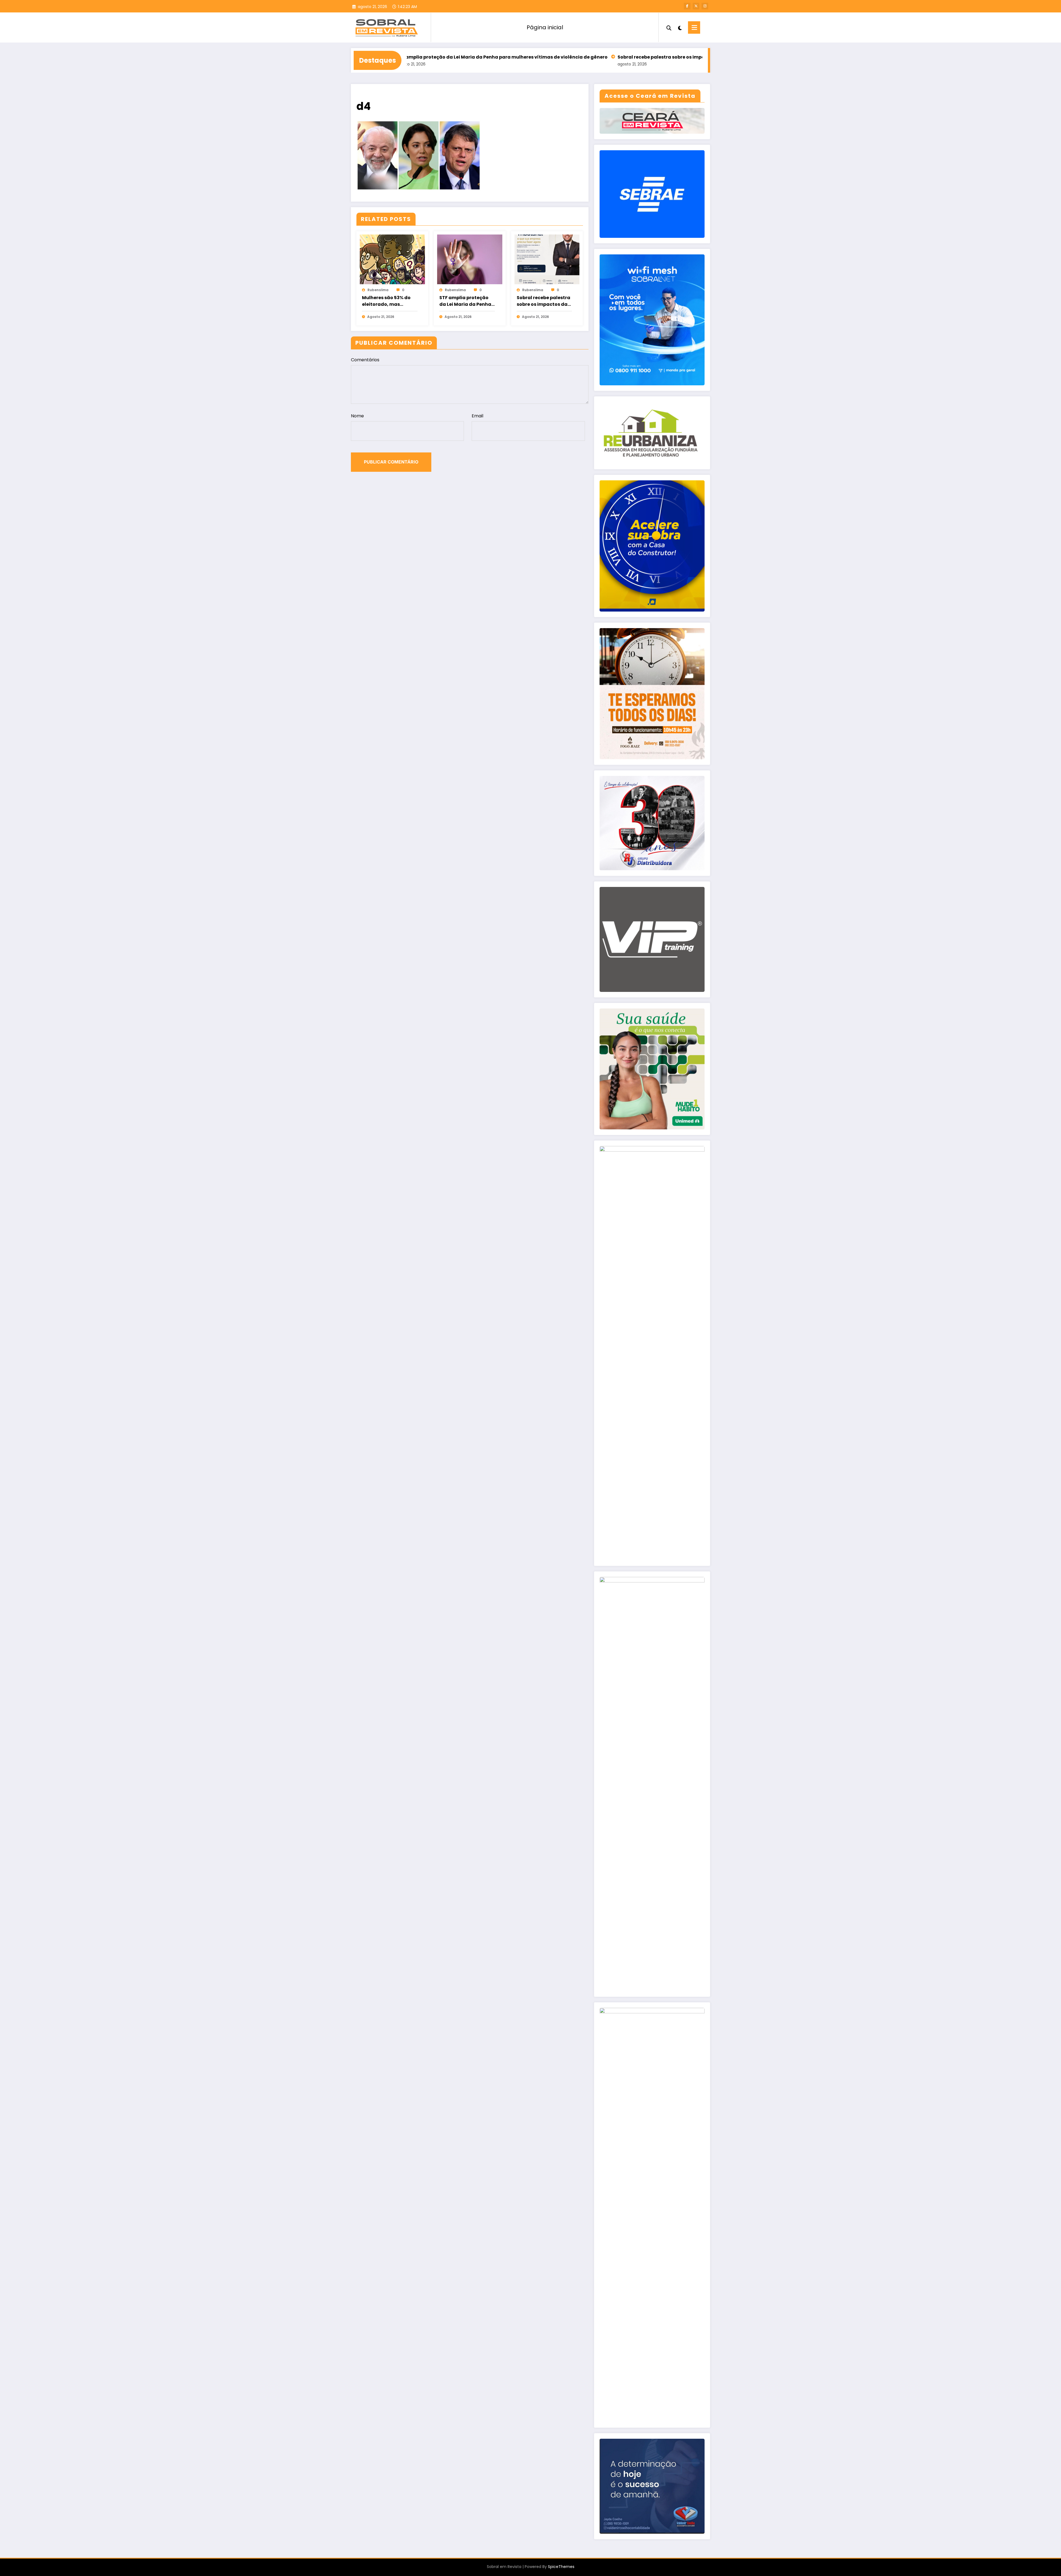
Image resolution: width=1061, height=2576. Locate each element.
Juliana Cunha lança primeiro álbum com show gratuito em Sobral (686, 57)
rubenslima (378, 290)
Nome (357, 416)
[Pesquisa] (669, 27)
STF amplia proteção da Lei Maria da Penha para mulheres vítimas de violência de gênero (466, 301)
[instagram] (705, 6)
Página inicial (545, 27)
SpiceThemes (561, 2567)
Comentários (365, 360)
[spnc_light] (680, 27)
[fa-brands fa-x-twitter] (696, 6)
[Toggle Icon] (694, 27)
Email (477, 416)
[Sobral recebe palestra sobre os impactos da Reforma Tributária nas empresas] (547, 259)
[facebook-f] (687, 6)
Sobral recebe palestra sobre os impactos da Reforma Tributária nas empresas (505, 57)
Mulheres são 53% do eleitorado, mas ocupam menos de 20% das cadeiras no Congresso (389, 301)
